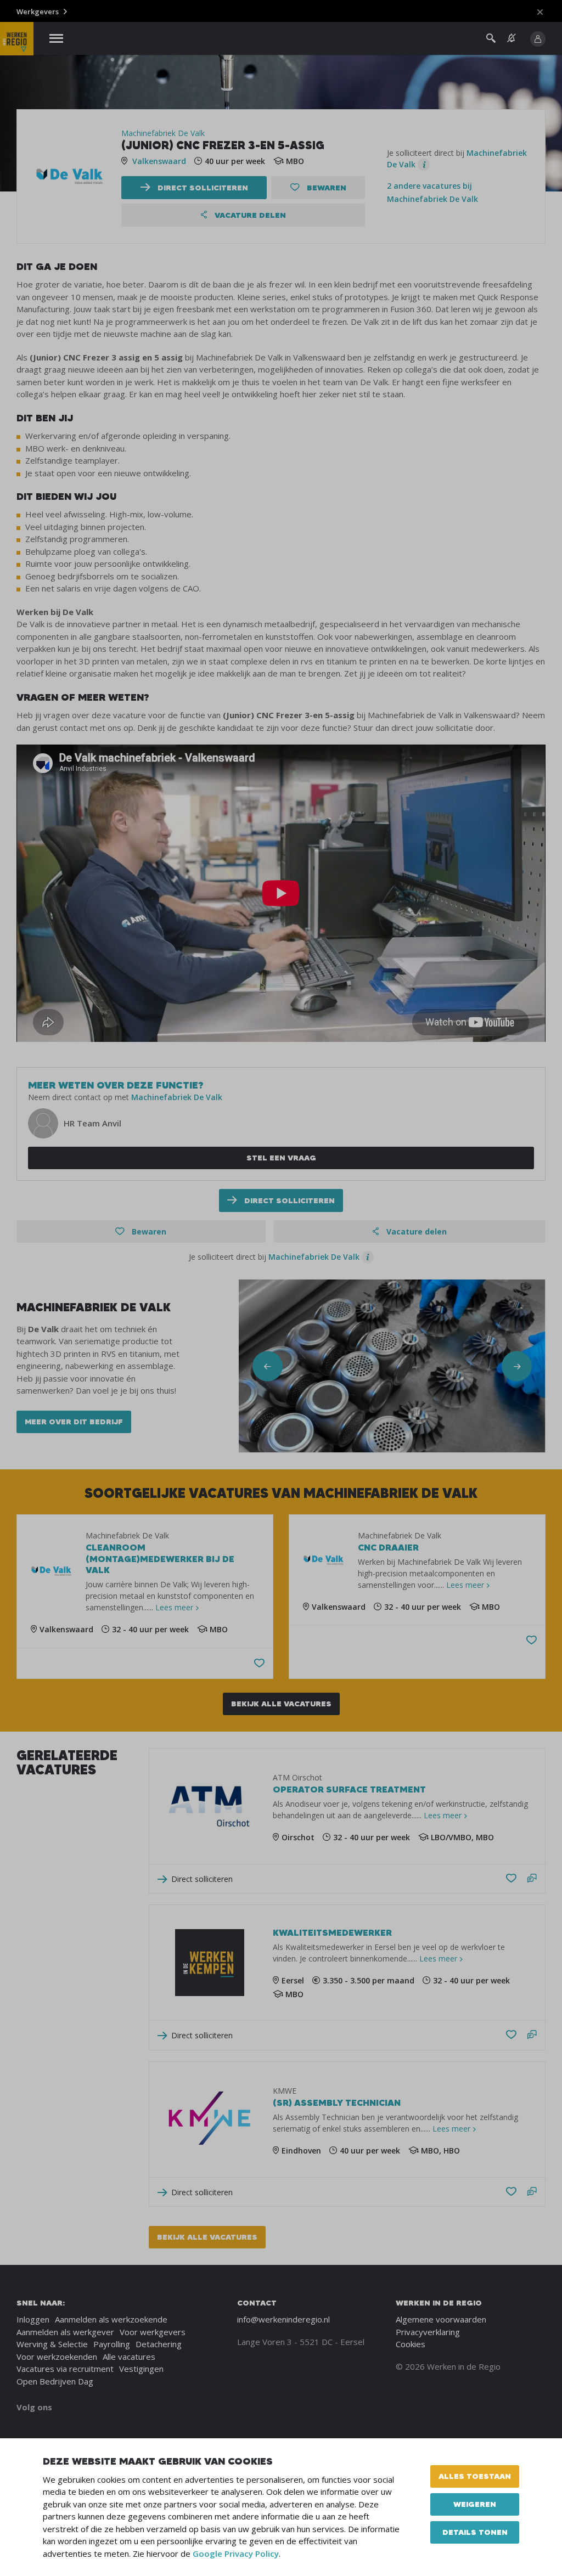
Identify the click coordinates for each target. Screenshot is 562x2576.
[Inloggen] (538, 39)
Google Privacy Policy (236, 2554)
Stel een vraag (281, 1158)
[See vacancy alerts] (512, 38)
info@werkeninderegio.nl (283, 2319)
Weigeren (475, 2504)
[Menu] (56, 39)
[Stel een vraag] (532, 1879)
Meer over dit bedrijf (74, 1422)
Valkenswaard (159, 161)
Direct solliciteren (202, 188)
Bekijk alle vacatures (281, 1704)
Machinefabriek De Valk (163, 133)
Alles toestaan (475, 2476)
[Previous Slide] (268, 1366)
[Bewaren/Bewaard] (511, 1879)
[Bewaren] (259, 1663)
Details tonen (475, 2532)
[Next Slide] (517, 1366)
